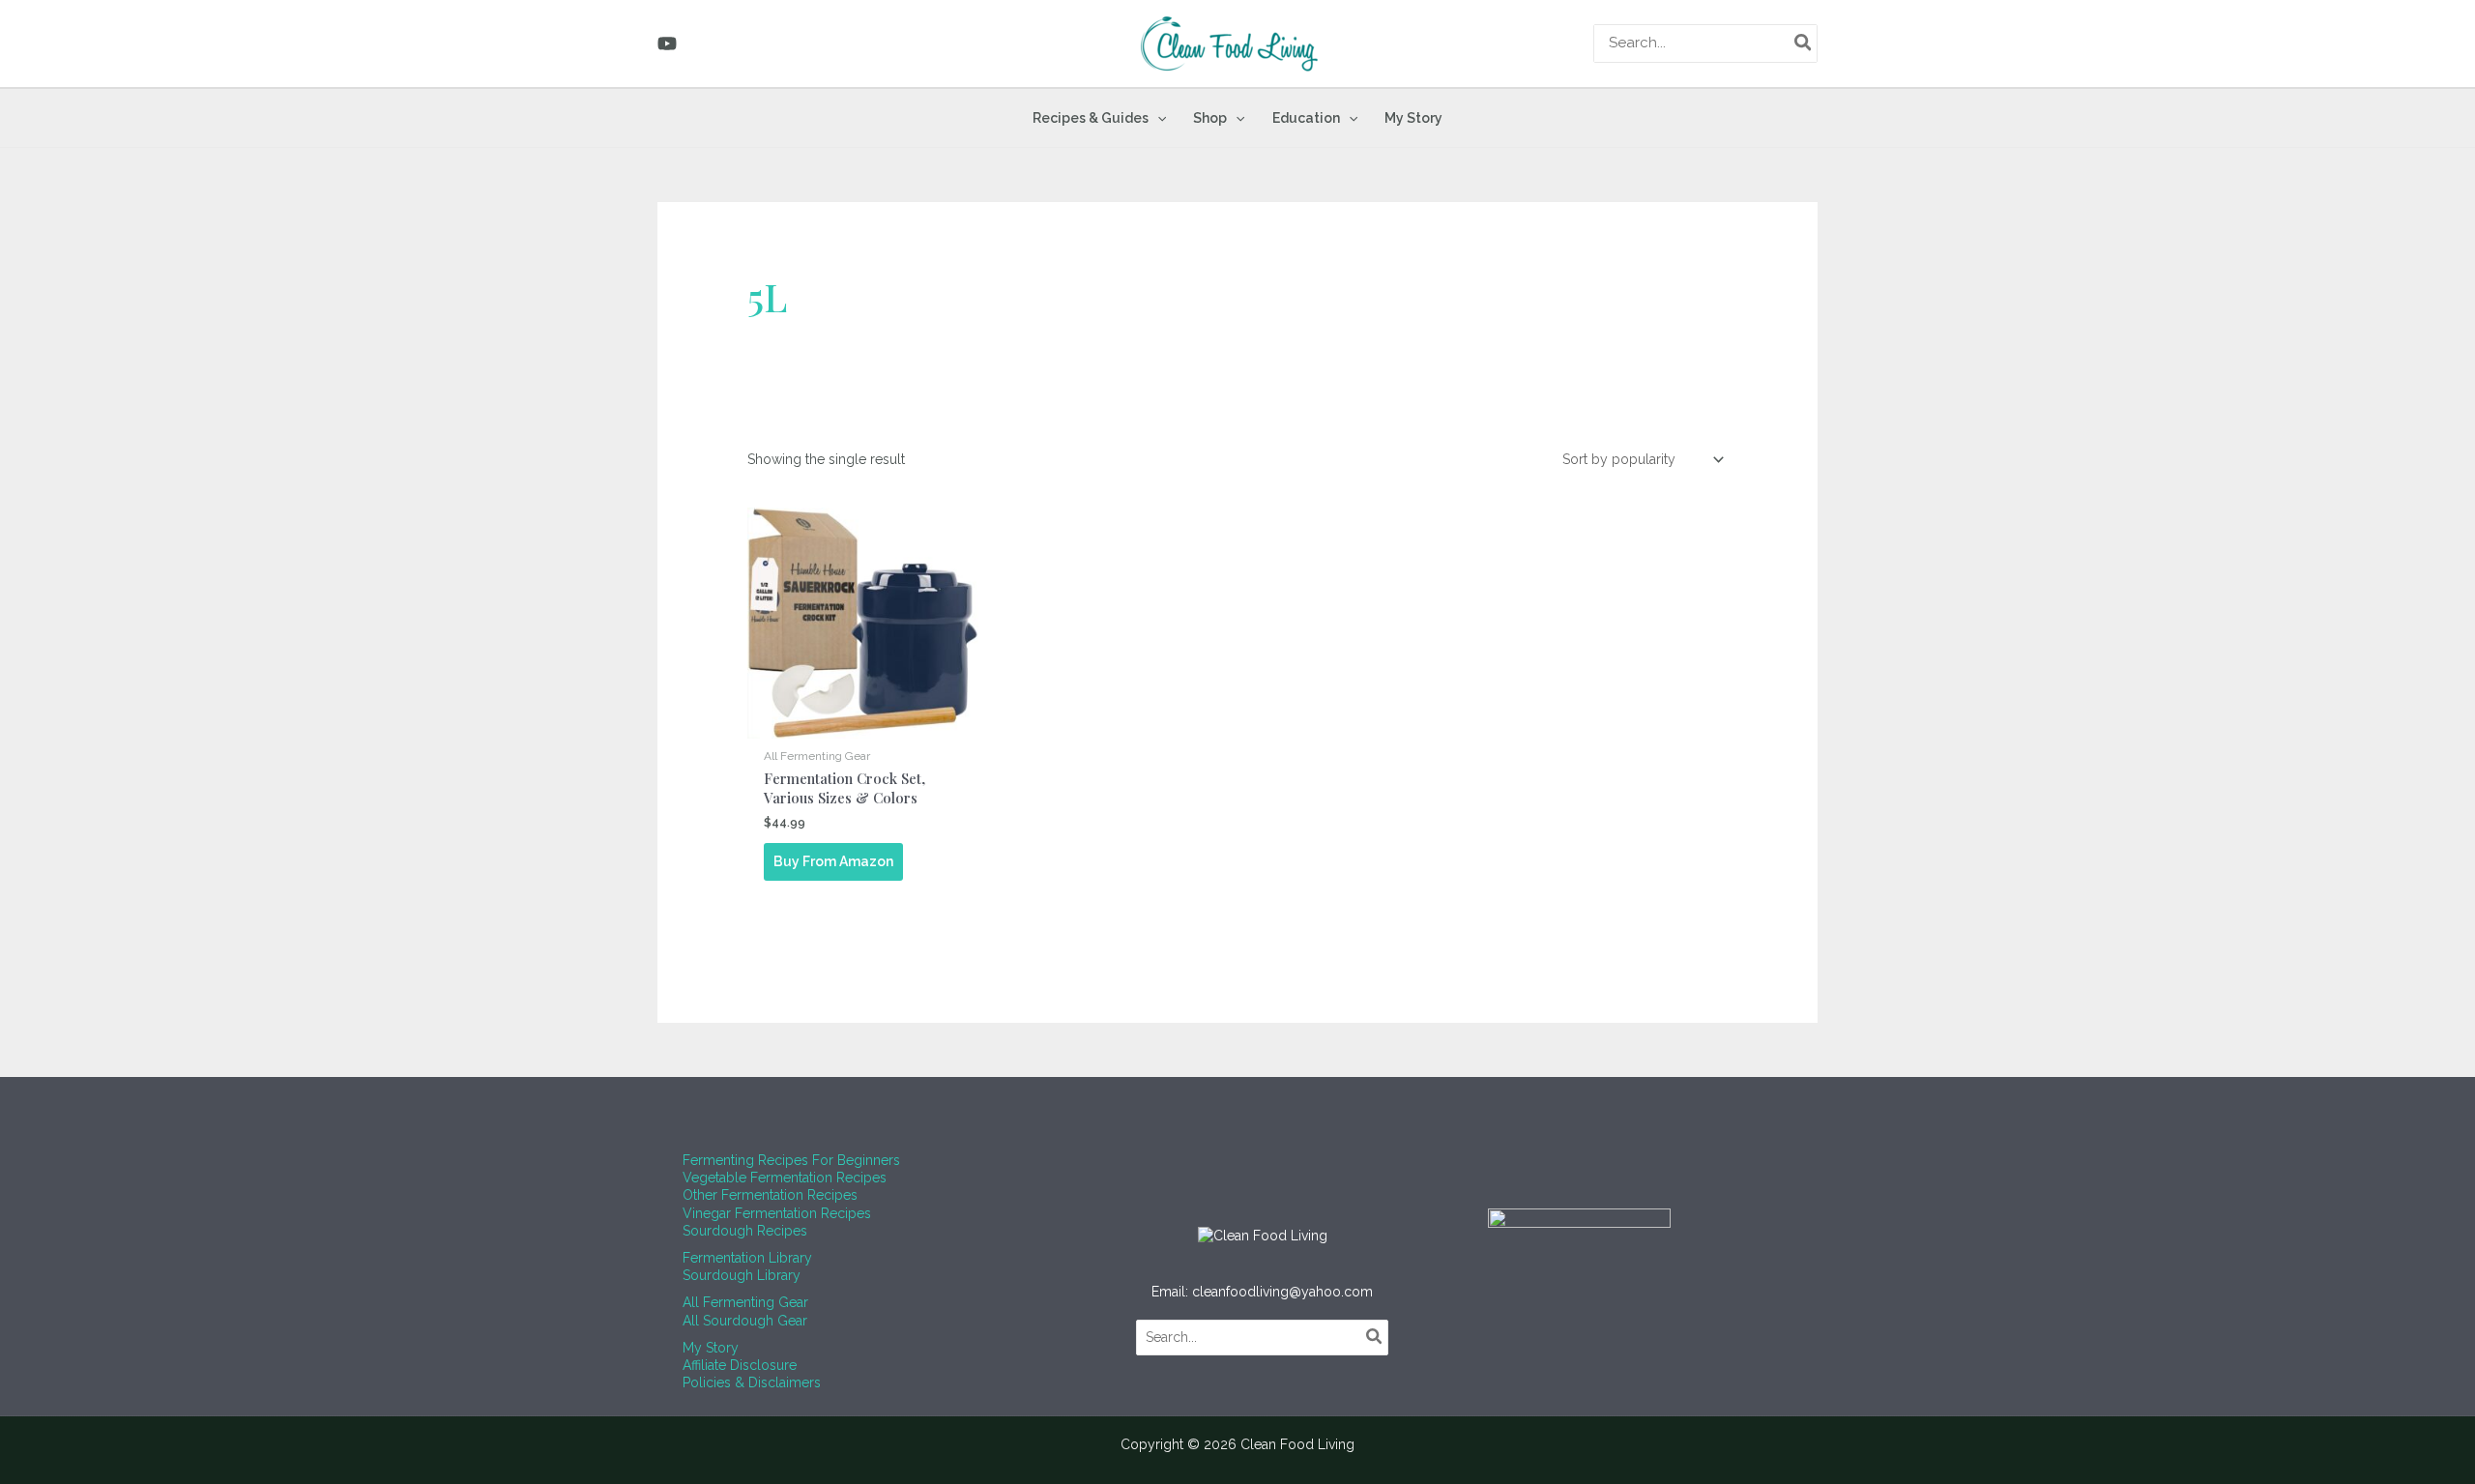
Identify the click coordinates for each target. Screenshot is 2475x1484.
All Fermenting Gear (745, 1302)
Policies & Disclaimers (752, 1382)
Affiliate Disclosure (740, 1365)
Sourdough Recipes (745, 1231)
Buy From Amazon (833, 861)
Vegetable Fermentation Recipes (785, 1178)
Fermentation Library (747, 1258)
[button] (1157, 118)
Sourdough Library (742, 1275)
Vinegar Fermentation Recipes (777, 1213)
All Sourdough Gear (745, 1321)
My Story (711, 1348)
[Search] (1804, 44)
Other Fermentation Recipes (770, 1195)
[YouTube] (667, 44)
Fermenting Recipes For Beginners (791, 1160)
